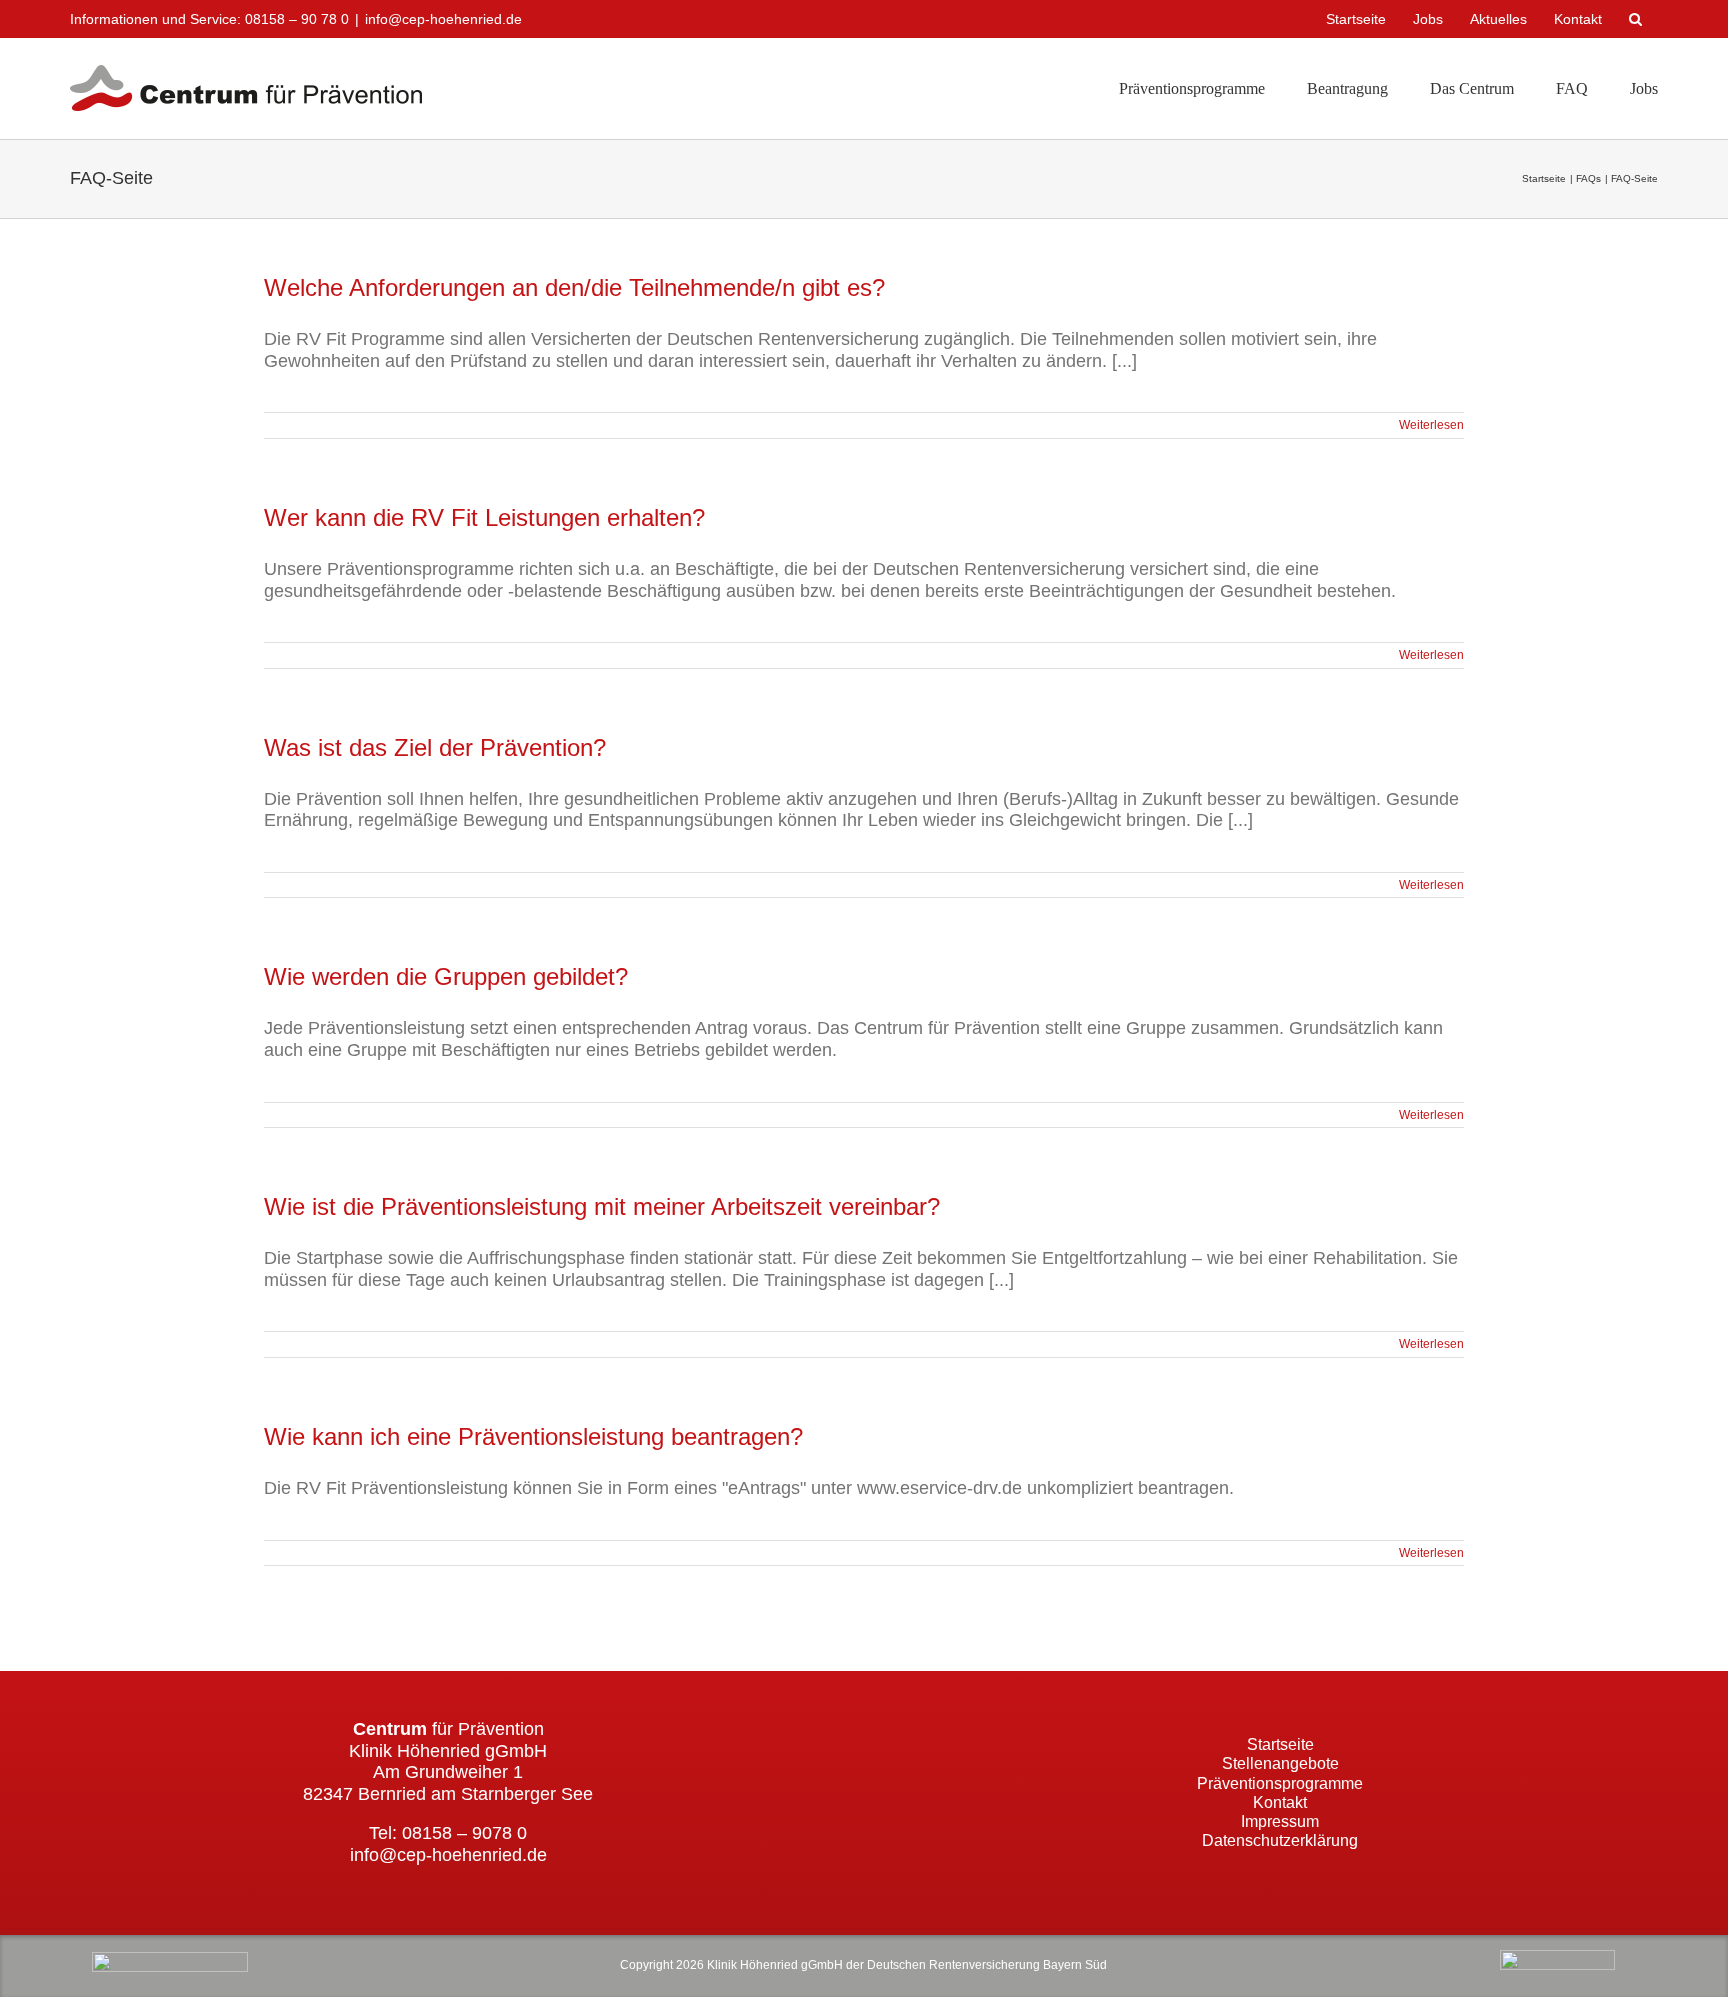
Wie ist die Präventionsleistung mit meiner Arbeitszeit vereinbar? (602, 1206)
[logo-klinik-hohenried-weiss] (170, 1961)
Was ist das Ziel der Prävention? (435, 747)
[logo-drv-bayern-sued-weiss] (1557, 1959)
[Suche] (1637, 19)
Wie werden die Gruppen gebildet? (446, 976)
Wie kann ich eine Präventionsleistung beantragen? (533, 1436)
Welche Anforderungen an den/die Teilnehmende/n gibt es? (574, 287)
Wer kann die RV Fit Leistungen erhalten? (484, 517)
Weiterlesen (1431, 425)
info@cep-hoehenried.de (443, 19)
